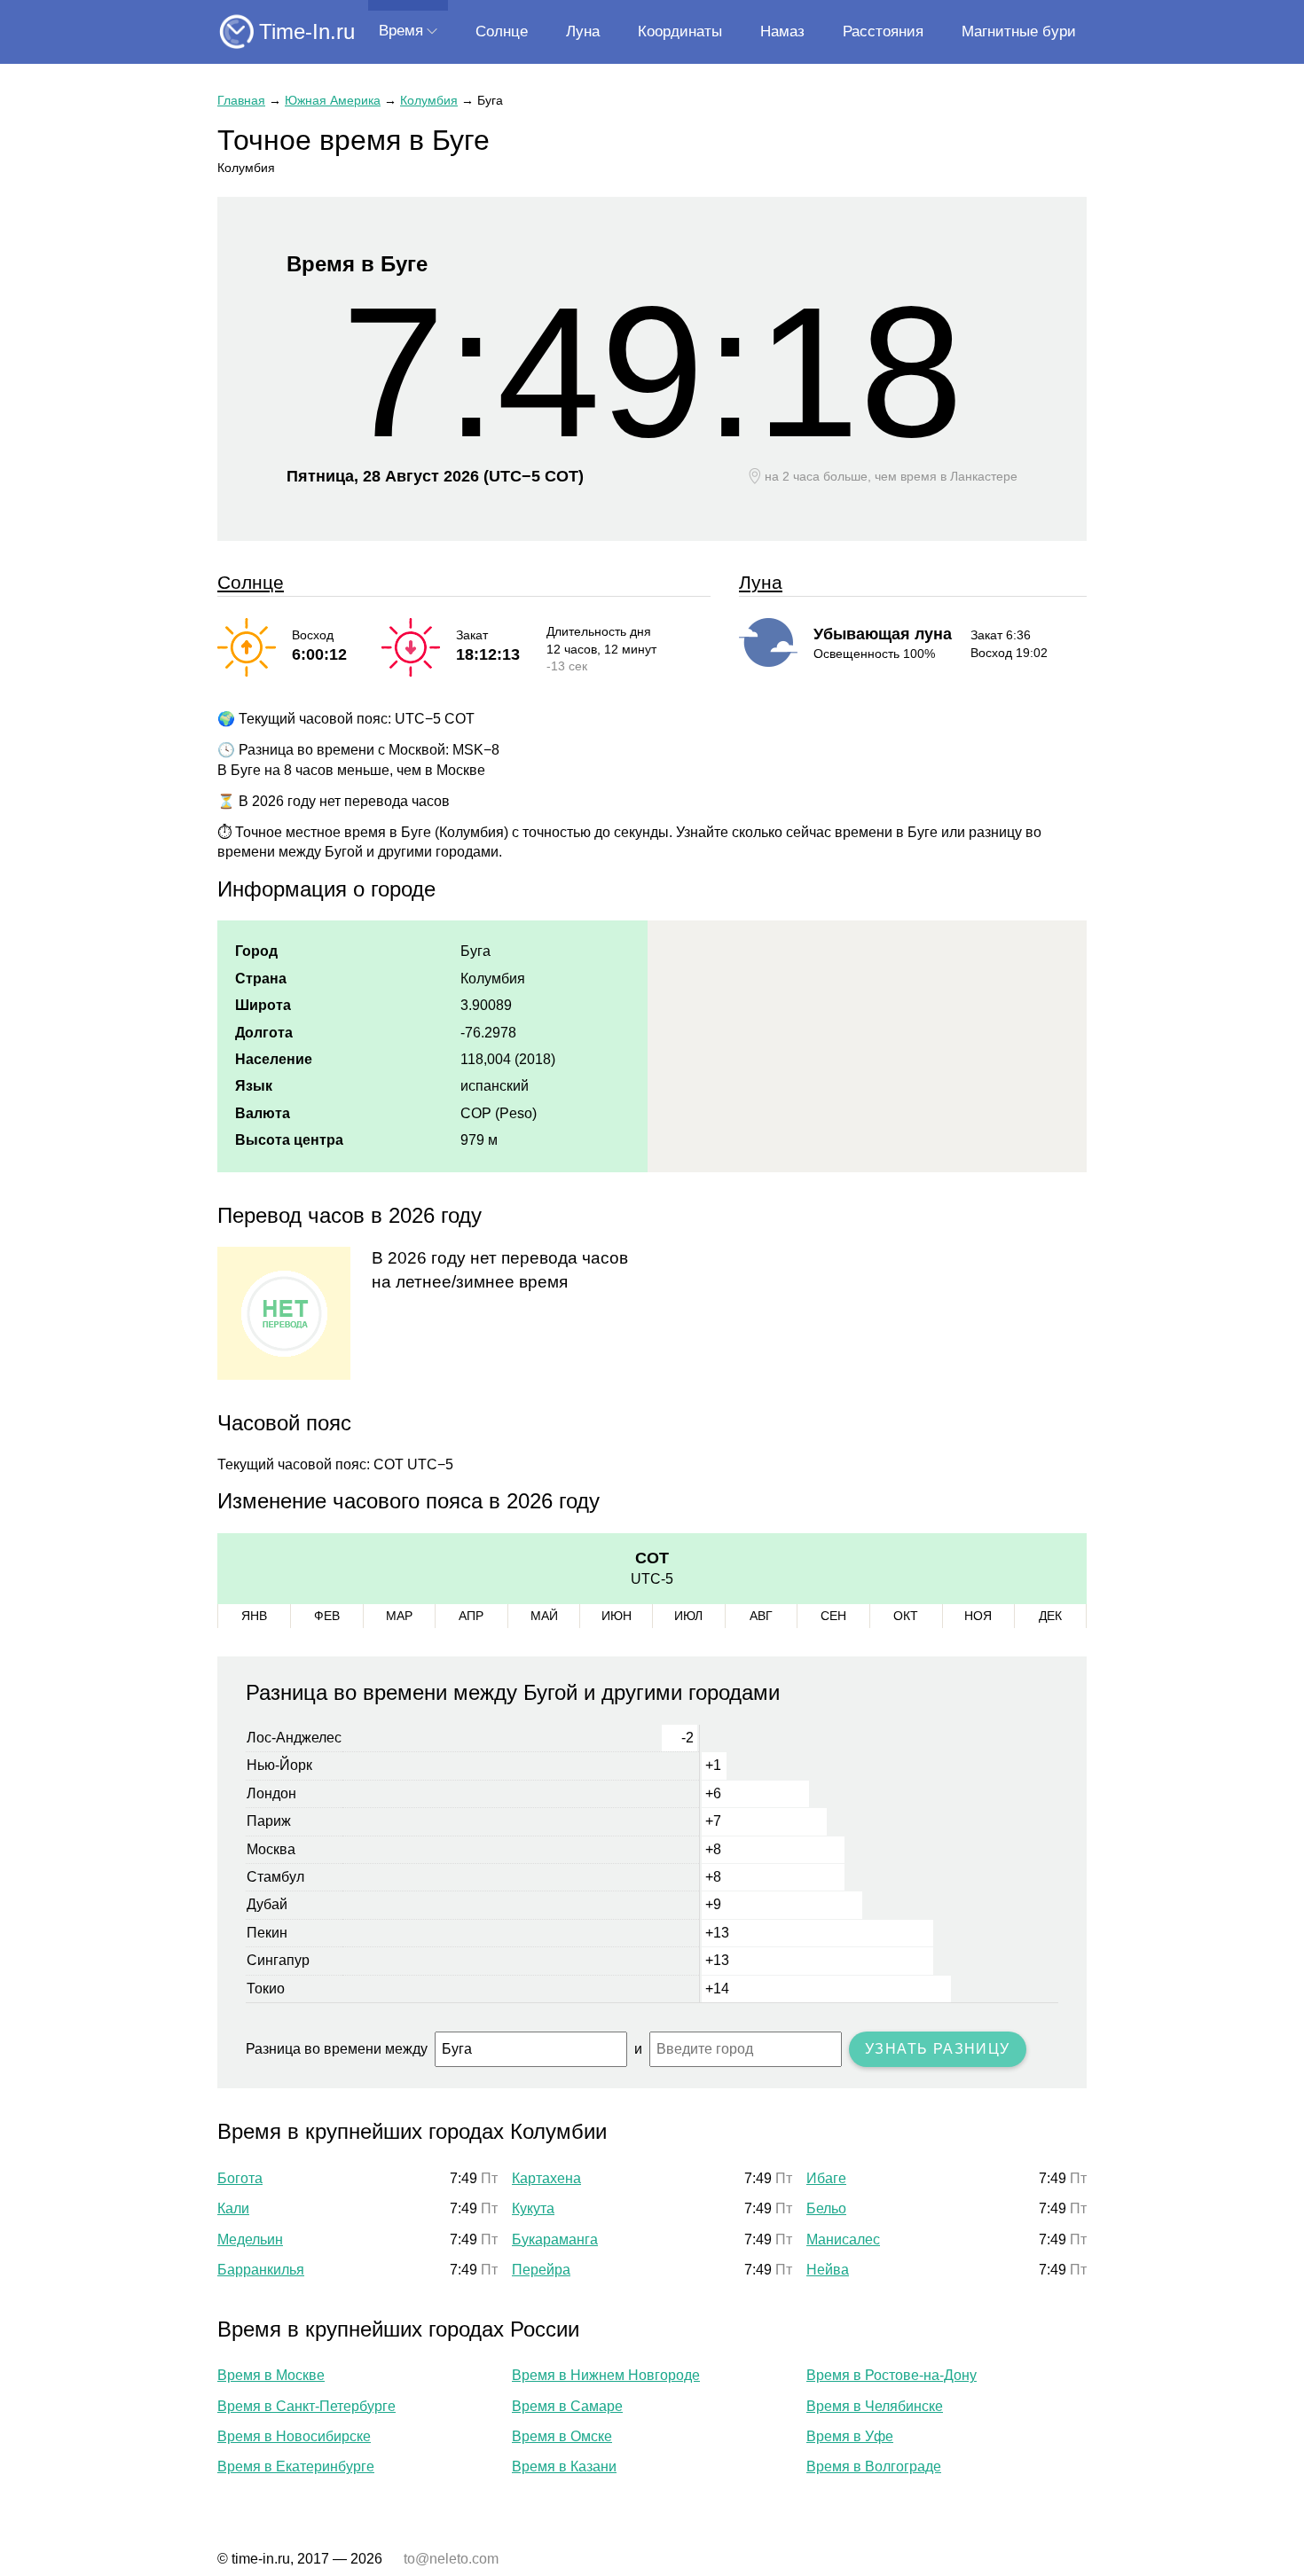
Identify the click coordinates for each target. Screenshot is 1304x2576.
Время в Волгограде (874, 2466)
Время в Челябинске (875, 2406)
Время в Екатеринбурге (296, 2466)
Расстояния (883, 31)
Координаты (680, 31)
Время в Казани (564, 2466)
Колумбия (429, 100)
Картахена (546, 2178)
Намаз (782, 31)
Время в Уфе (850, 2436)
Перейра (541, 2270)
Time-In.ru (307, 31)
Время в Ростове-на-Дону (892, 2375)
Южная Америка (333, 100)
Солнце (502, 31)
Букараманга (555, 2239)
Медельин (250, 2239)
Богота (240, 2178)
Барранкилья (261, 2270)
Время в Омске (562, 2436)
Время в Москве (271, 2375)
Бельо (826, 2208)
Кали (233, 2208)
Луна (583, 31)
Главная (241, 100)
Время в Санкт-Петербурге (306, 2406)
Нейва (828, 2270)
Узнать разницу (938, 2049)
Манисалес (843, 2239)
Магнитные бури (1019, 31)
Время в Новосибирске (294, 2436)
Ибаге (826, 2178)
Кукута (533, 2208)
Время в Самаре (567, 2406)
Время (401, 31)
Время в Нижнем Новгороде (606, 2375)
